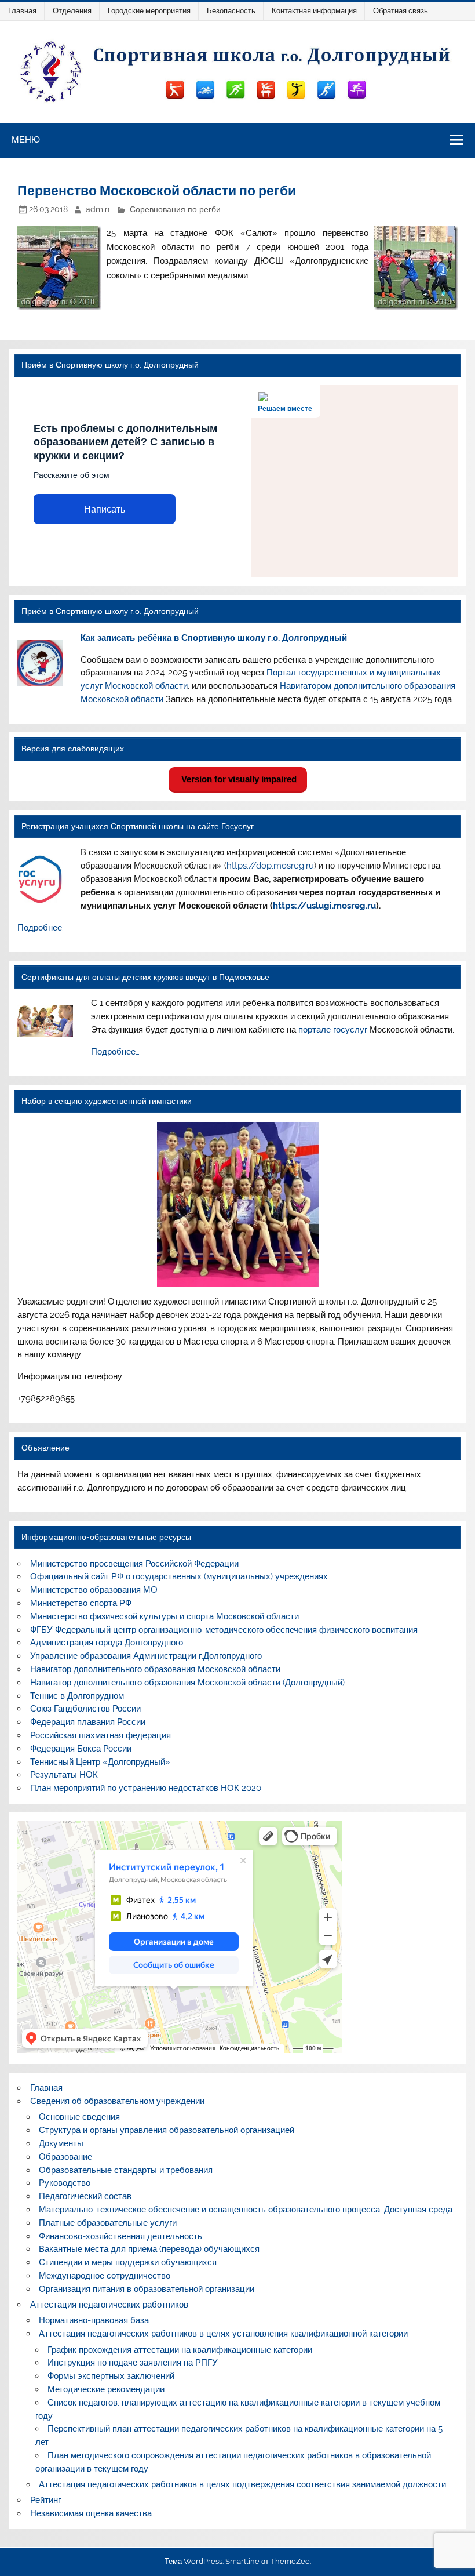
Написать (105, 509)
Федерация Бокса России (81, 1749)
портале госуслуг (333, 1030)
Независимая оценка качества (91, 2513)
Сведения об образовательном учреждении (117, 2101)
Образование (65, 2157)
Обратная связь (401, 11)
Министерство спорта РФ (81, 1603)
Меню (26, 139)
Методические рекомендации (106, 2389)
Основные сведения (79, 2117)
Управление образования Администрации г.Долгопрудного (146, 1656)
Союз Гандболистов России (85, 1709)
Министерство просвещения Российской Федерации (134, 1564)
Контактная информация (314, 11)
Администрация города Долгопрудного (107, 1643)
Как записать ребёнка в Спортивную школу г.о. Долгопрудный (214, 638)
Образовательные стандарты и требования (126, 2170)
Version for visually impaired (238, 779)
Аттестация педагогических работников (109, 2305)
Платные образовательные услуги (108, 2223)
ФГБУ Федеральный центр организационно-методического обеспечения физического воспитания (224, 1630)
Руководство (65, 2183)
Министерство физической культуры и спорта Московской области (165, 1616)
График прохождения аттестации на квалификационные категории (180, 2350)
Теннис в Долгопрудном (77, 1696)
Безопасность (231, 11)
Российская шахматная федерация (101, 1735)
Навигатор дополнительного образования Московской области (155, 1669)
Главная (22, 11)
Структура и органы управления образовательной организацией (167, 2130)
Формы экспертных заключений (111, 2376)
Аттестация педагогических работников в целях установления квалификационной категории (223, 2334)
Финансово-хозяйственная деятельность (120, 2236)
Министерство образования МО (94, 1590)
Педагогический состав (85, 2196)
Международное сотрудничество (105, 2276)
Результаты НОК (64, 1775)
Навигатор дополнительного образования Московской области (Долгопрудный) (187, 1683)
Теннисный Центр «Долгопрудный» (100, 1762)
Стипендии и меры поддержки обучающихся (128, 2262)
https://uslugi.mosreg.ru (324, 906)
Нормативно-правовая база (94, 2320)
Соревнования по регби (175, 209)
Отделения (72, 11)
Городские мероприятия (149, 11)
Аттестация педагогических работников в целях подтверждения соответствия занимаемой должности (242, 2484)
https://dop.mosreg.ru (270, 866)
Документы (61, 2143)
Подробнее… (42, 928)
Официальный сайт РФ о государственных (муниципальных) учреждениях (179, 1576)
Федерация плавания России (88, 1722)
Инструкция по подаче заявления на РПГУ (133, 2363)
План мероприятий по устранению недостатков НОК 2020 (146, 1788)
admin (98, 209)
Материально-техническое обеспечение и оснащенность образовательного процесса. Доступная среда (246, 2210)
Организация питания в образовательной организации (147, 2289)
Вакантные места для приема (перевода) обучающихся (149, 2249)
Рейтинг (45, 2500)
